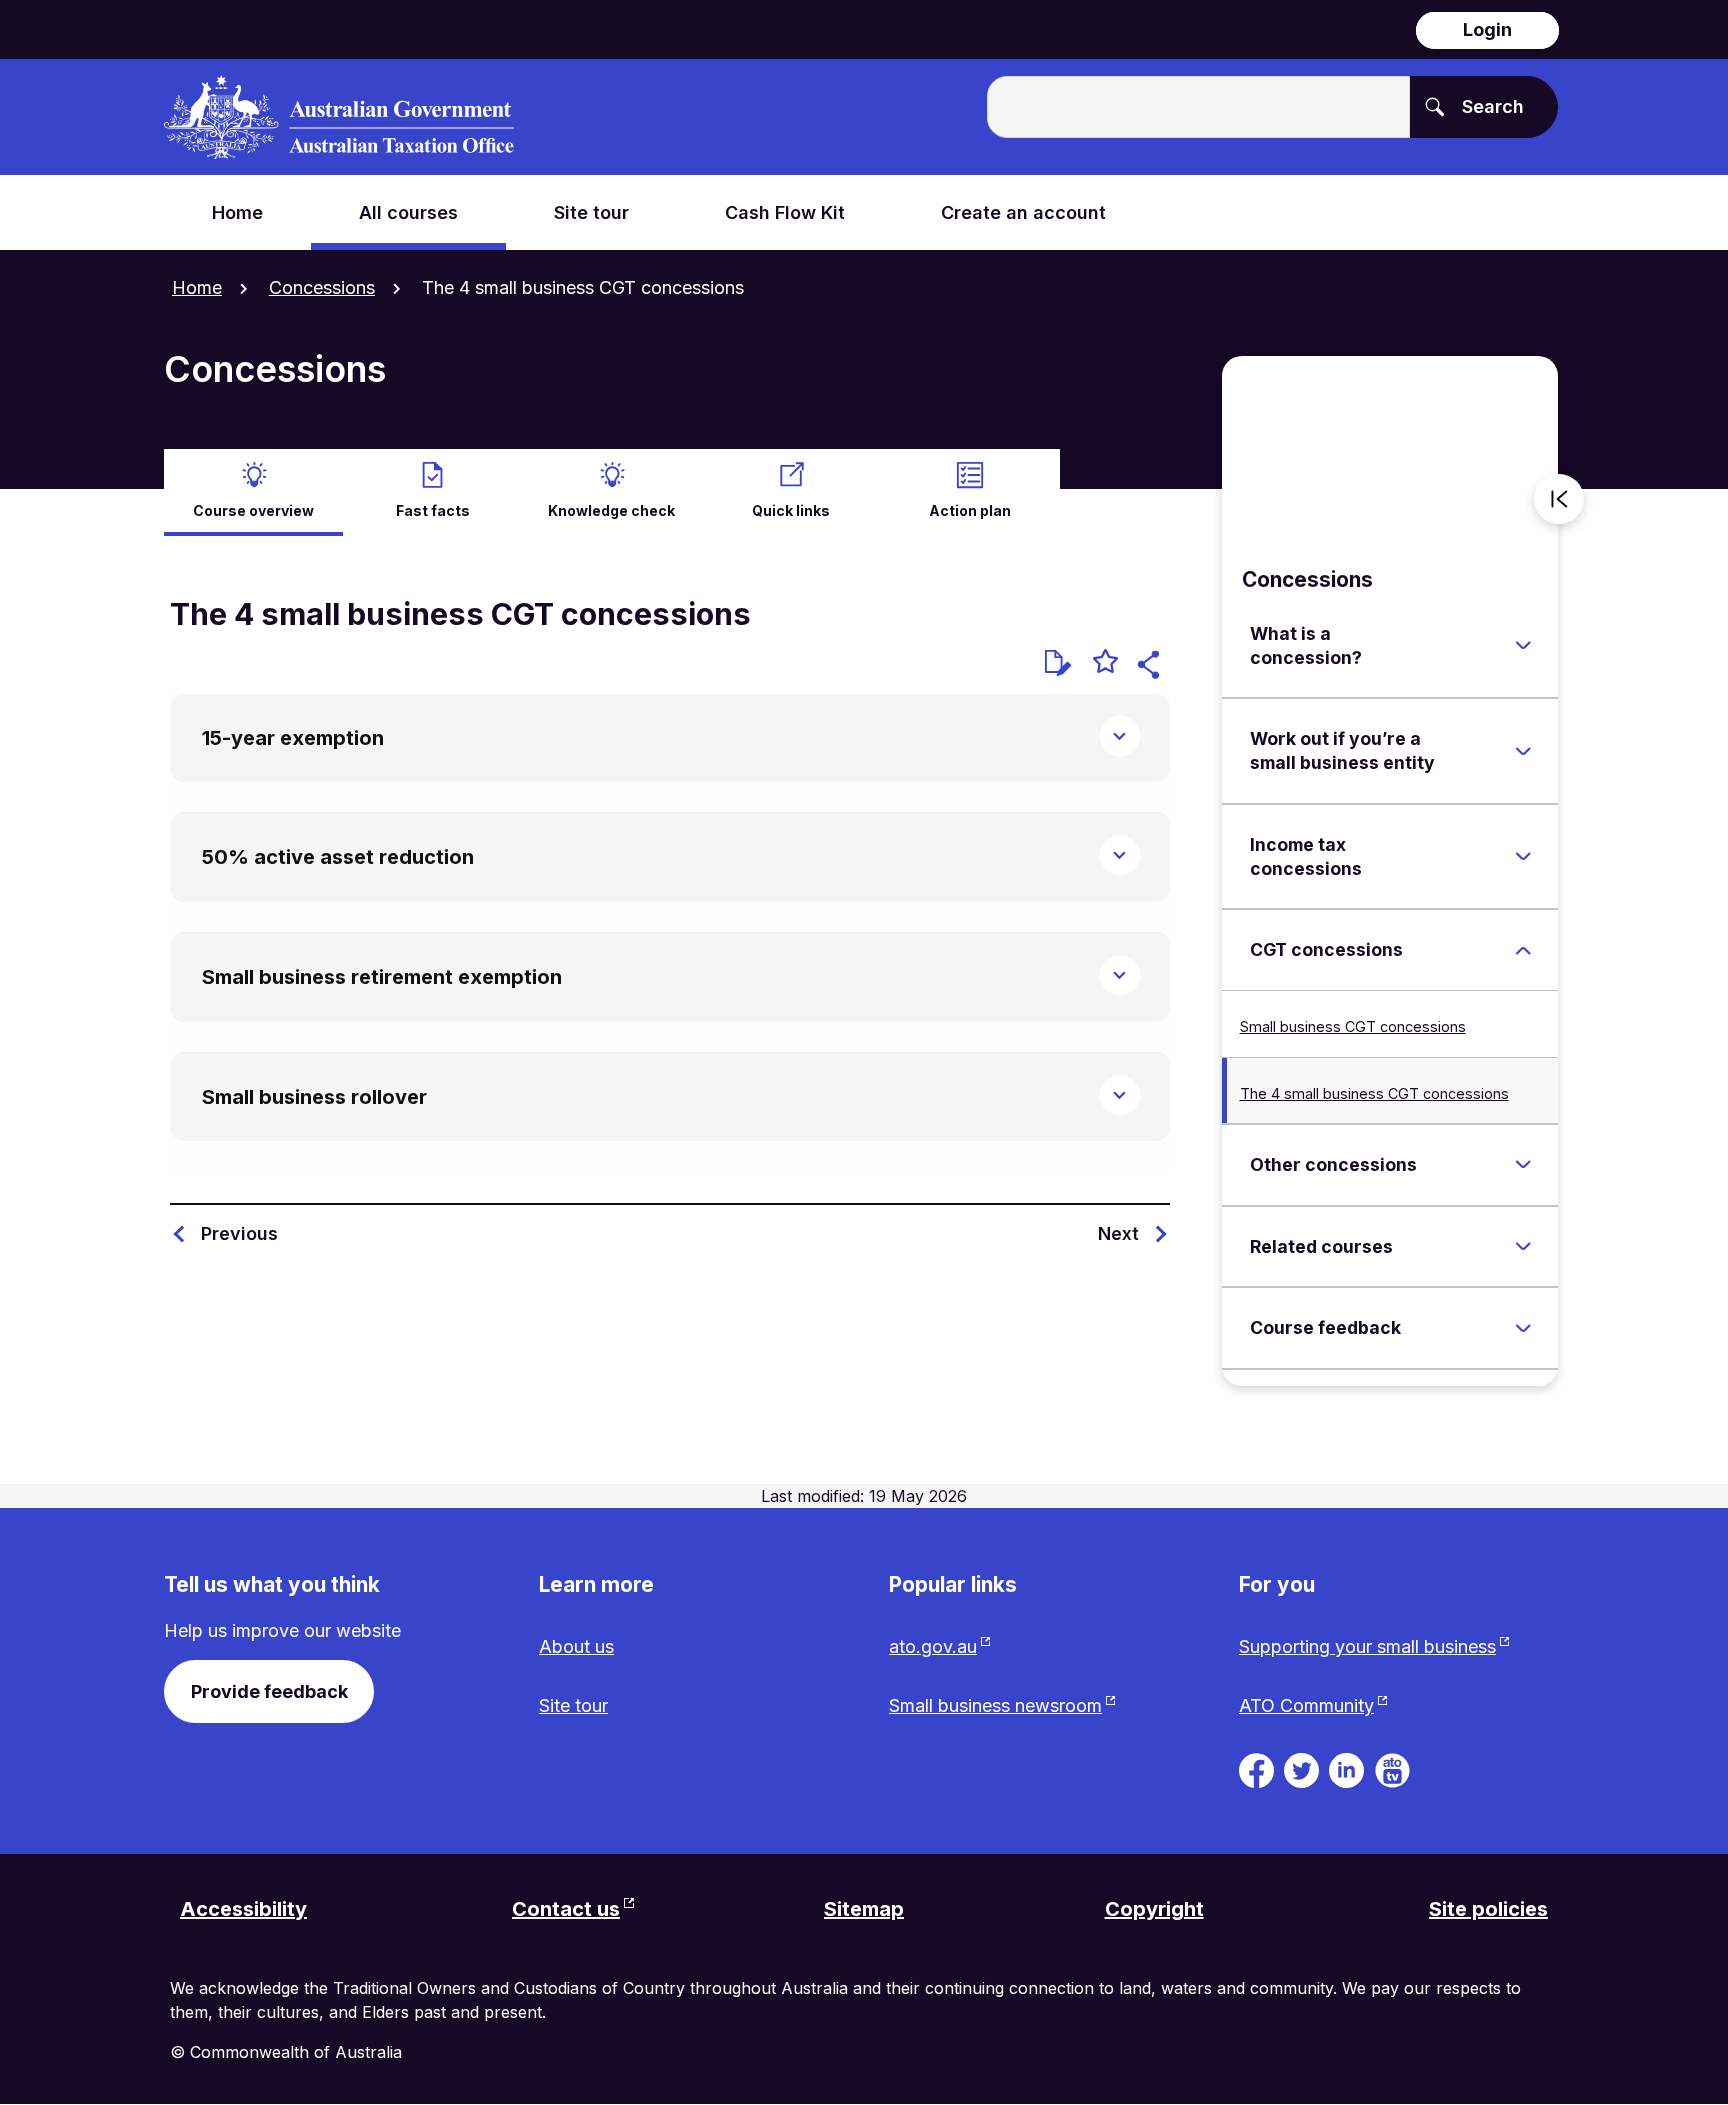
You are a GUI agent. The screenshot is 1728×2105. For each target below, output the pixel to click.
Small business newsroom (995, 1705)
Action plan (970, 510)
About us (576, 1646)
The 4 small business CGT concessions (1374, 1093)
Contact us (566, 1909)
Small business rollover (314, 1097)
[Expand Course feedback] (1523, 1328)
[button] (1151, 667)
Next (1118, 1233)
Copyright (1154, 1909)
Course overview (253, 510)
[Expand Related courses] (1523, 1247)
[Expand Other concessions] (1523, 1165)
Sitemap (864, 1909)
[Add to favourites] (1105, 664)
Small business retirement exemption (382, 977)
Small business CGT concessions (1353, 1026)
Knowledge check (611, 510)
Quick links (791, 510)
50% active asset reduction (338, 857)
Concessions (322, 287)
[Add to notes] (1058, 663)
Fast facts (433, 510)
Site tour (573, 1705)
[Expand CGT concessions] (1523, 950)
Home (197, 287)
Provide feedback (269, 1691)
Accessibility (243, 1909)
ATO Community (1306, 1705)
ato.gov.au (933, 1646)
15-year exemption (293, 738)
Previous (239, 1233)
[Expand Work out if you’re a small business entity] (1523, 751)
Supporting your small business (1367, 1646)
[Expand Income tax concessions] (1523, 857)
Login (1487, 29)
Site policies (1488, 1909)
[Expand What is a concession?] (1523, 646)
